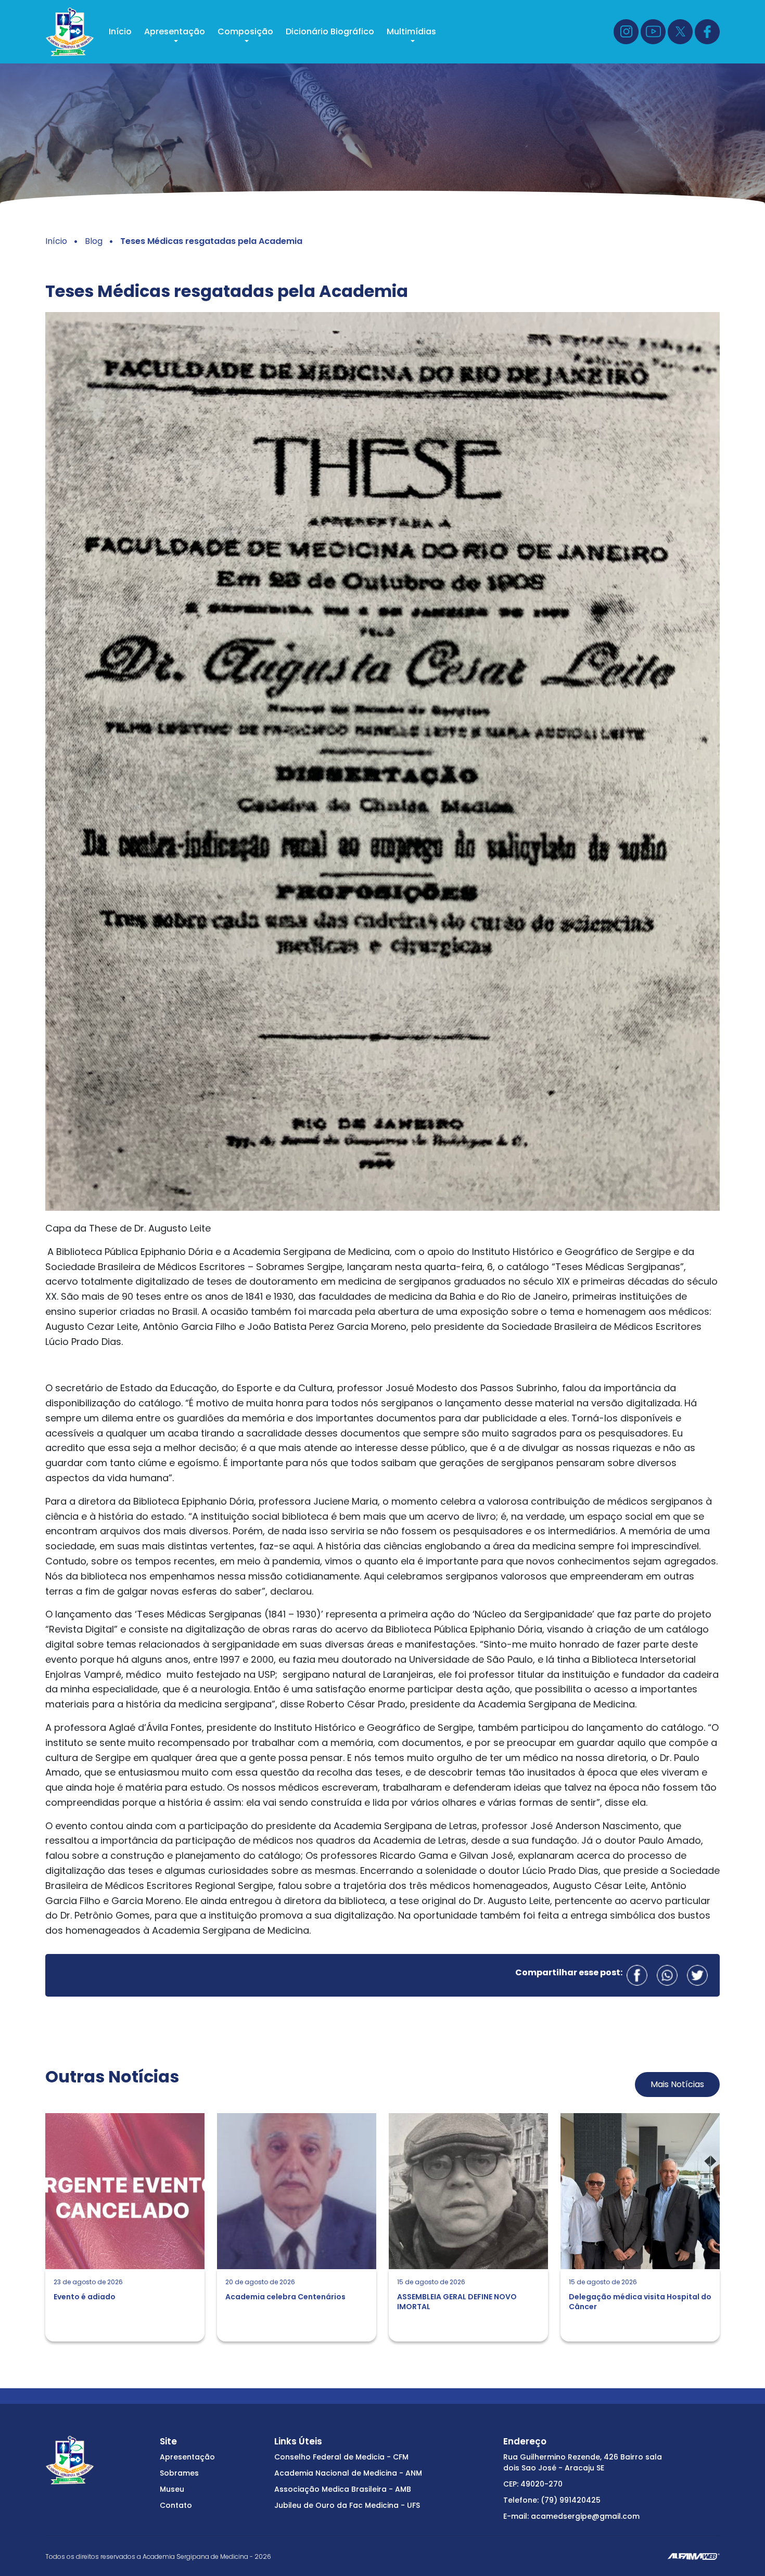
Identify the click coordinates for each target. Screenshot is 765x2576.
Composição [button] (245, 31)
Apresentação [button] (175, 31)
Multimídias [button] (411, 31)
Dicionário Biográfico (330, 31)
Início (120, 31)
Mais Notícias (677, 2084)
